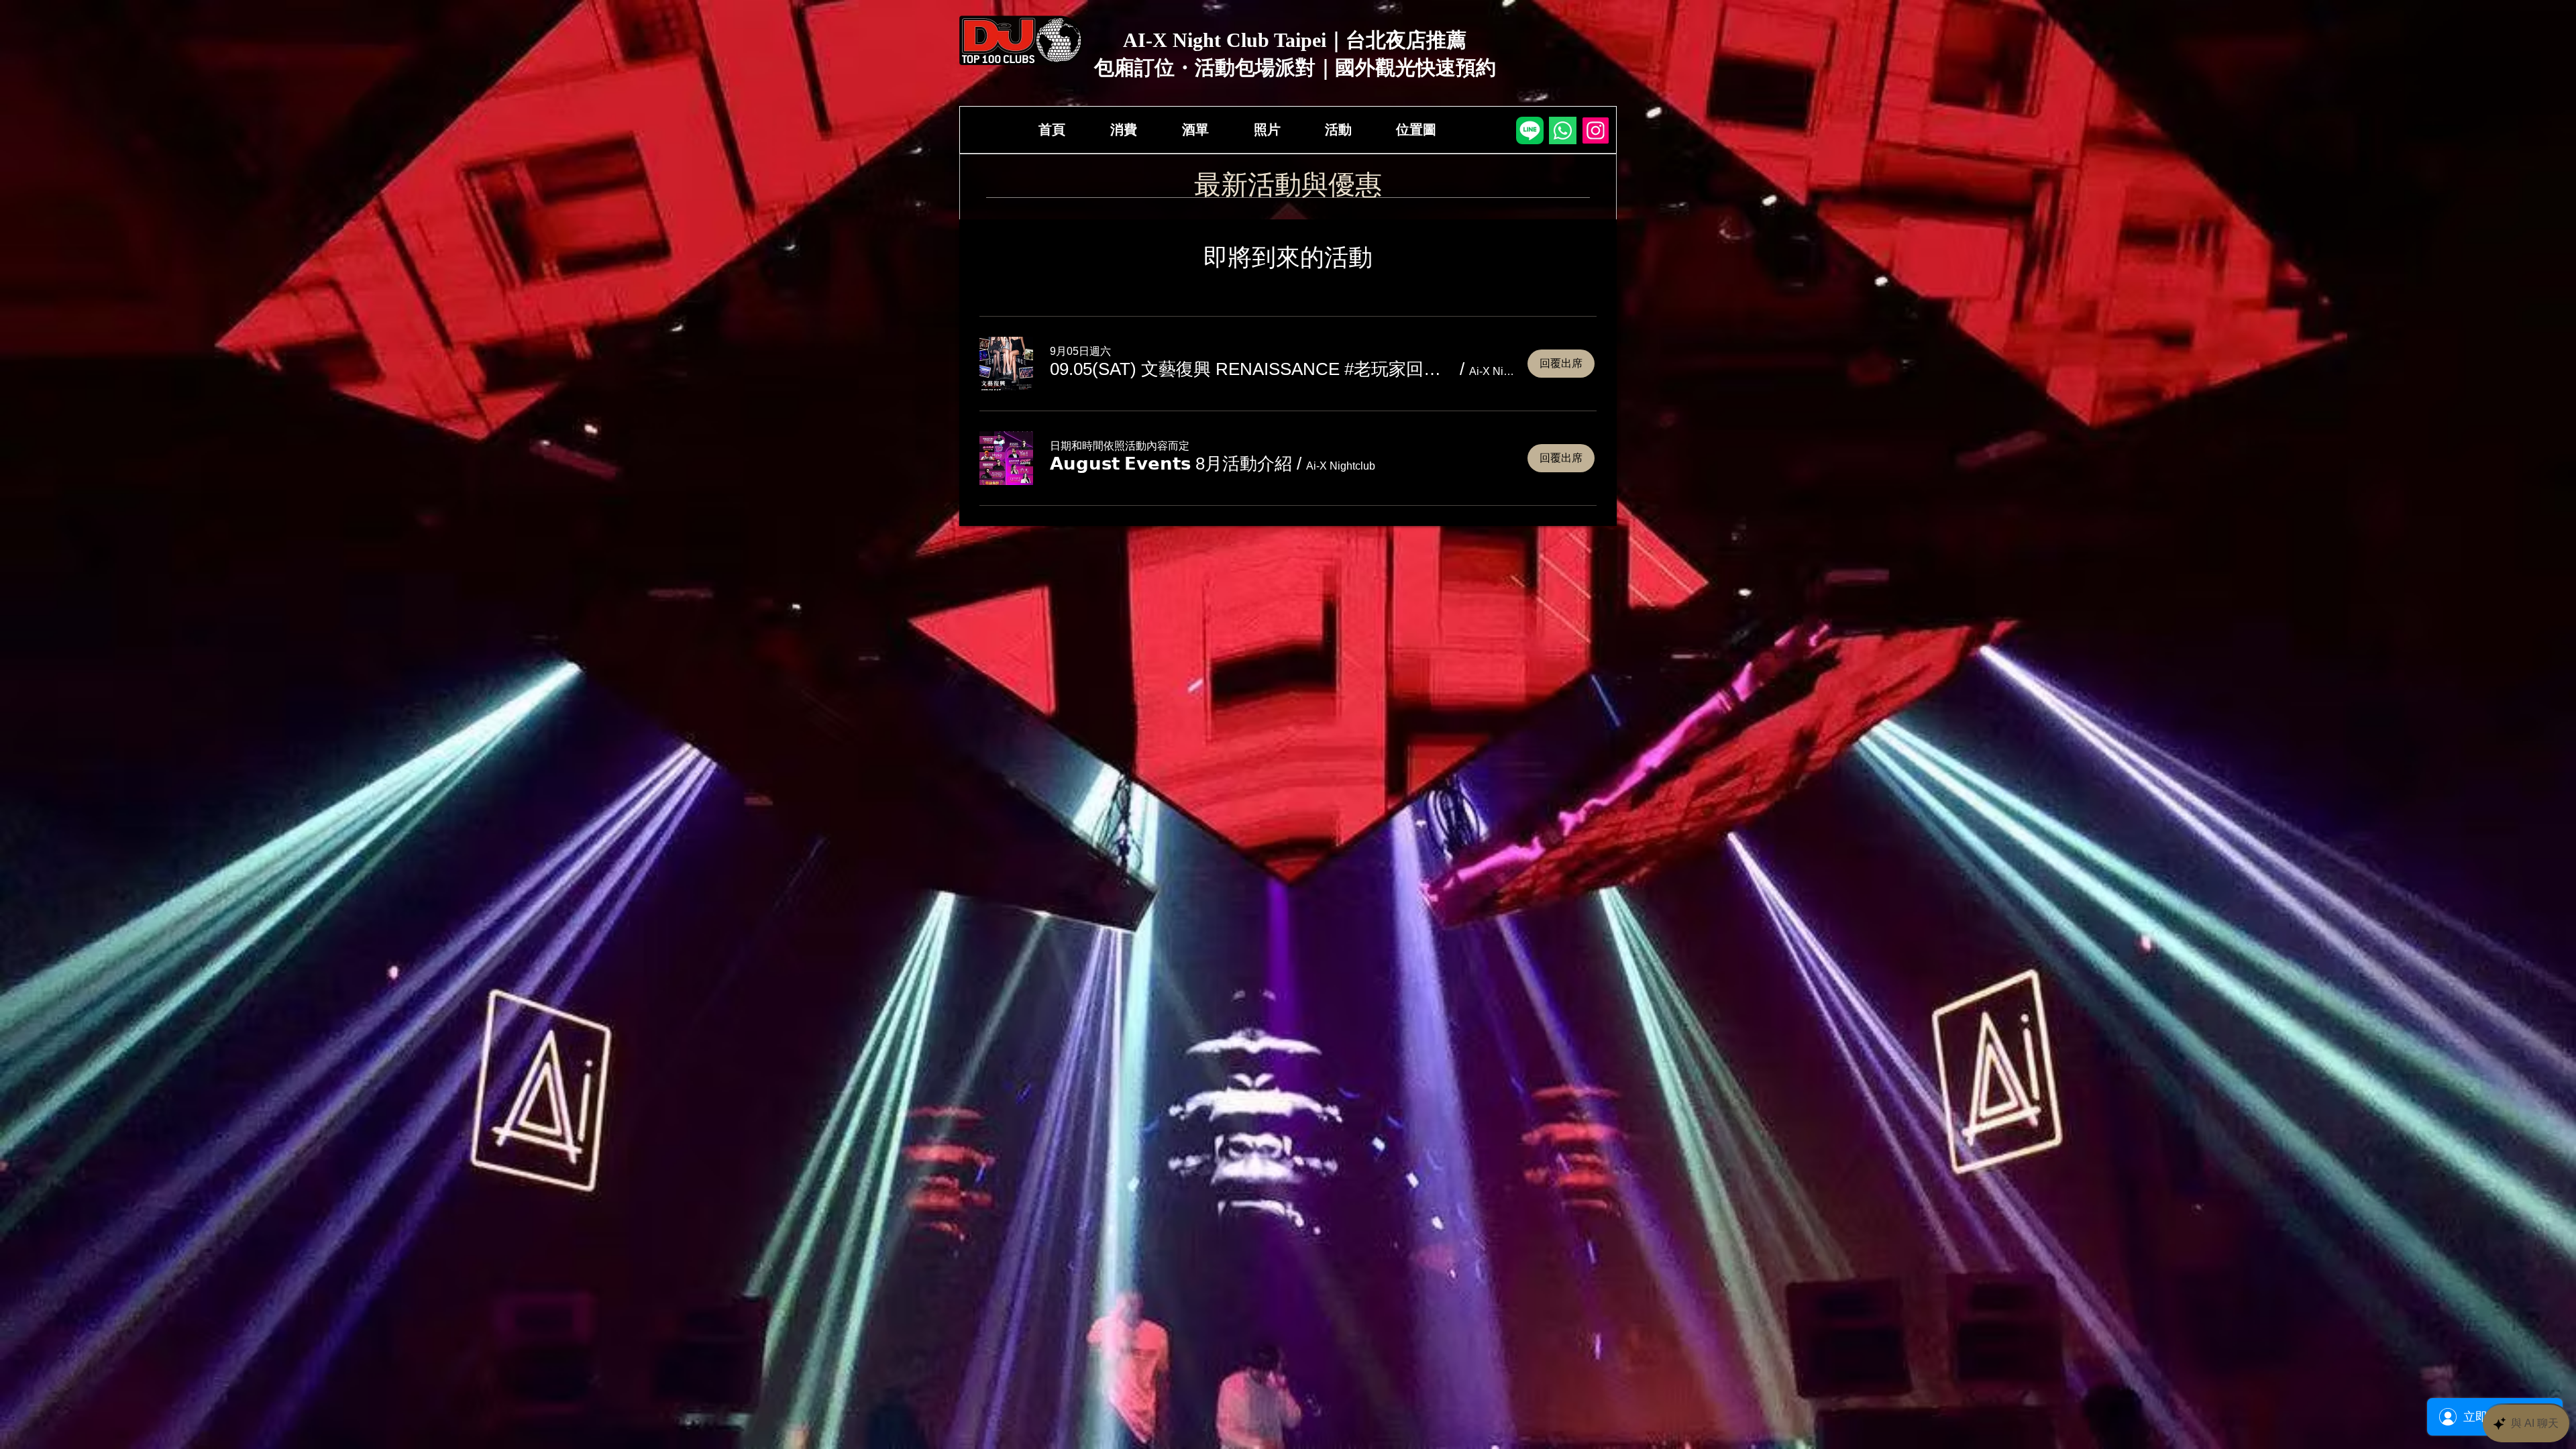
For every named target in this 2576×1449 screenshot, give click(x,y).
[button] (1252, 369)
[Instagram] (1596, 130)
